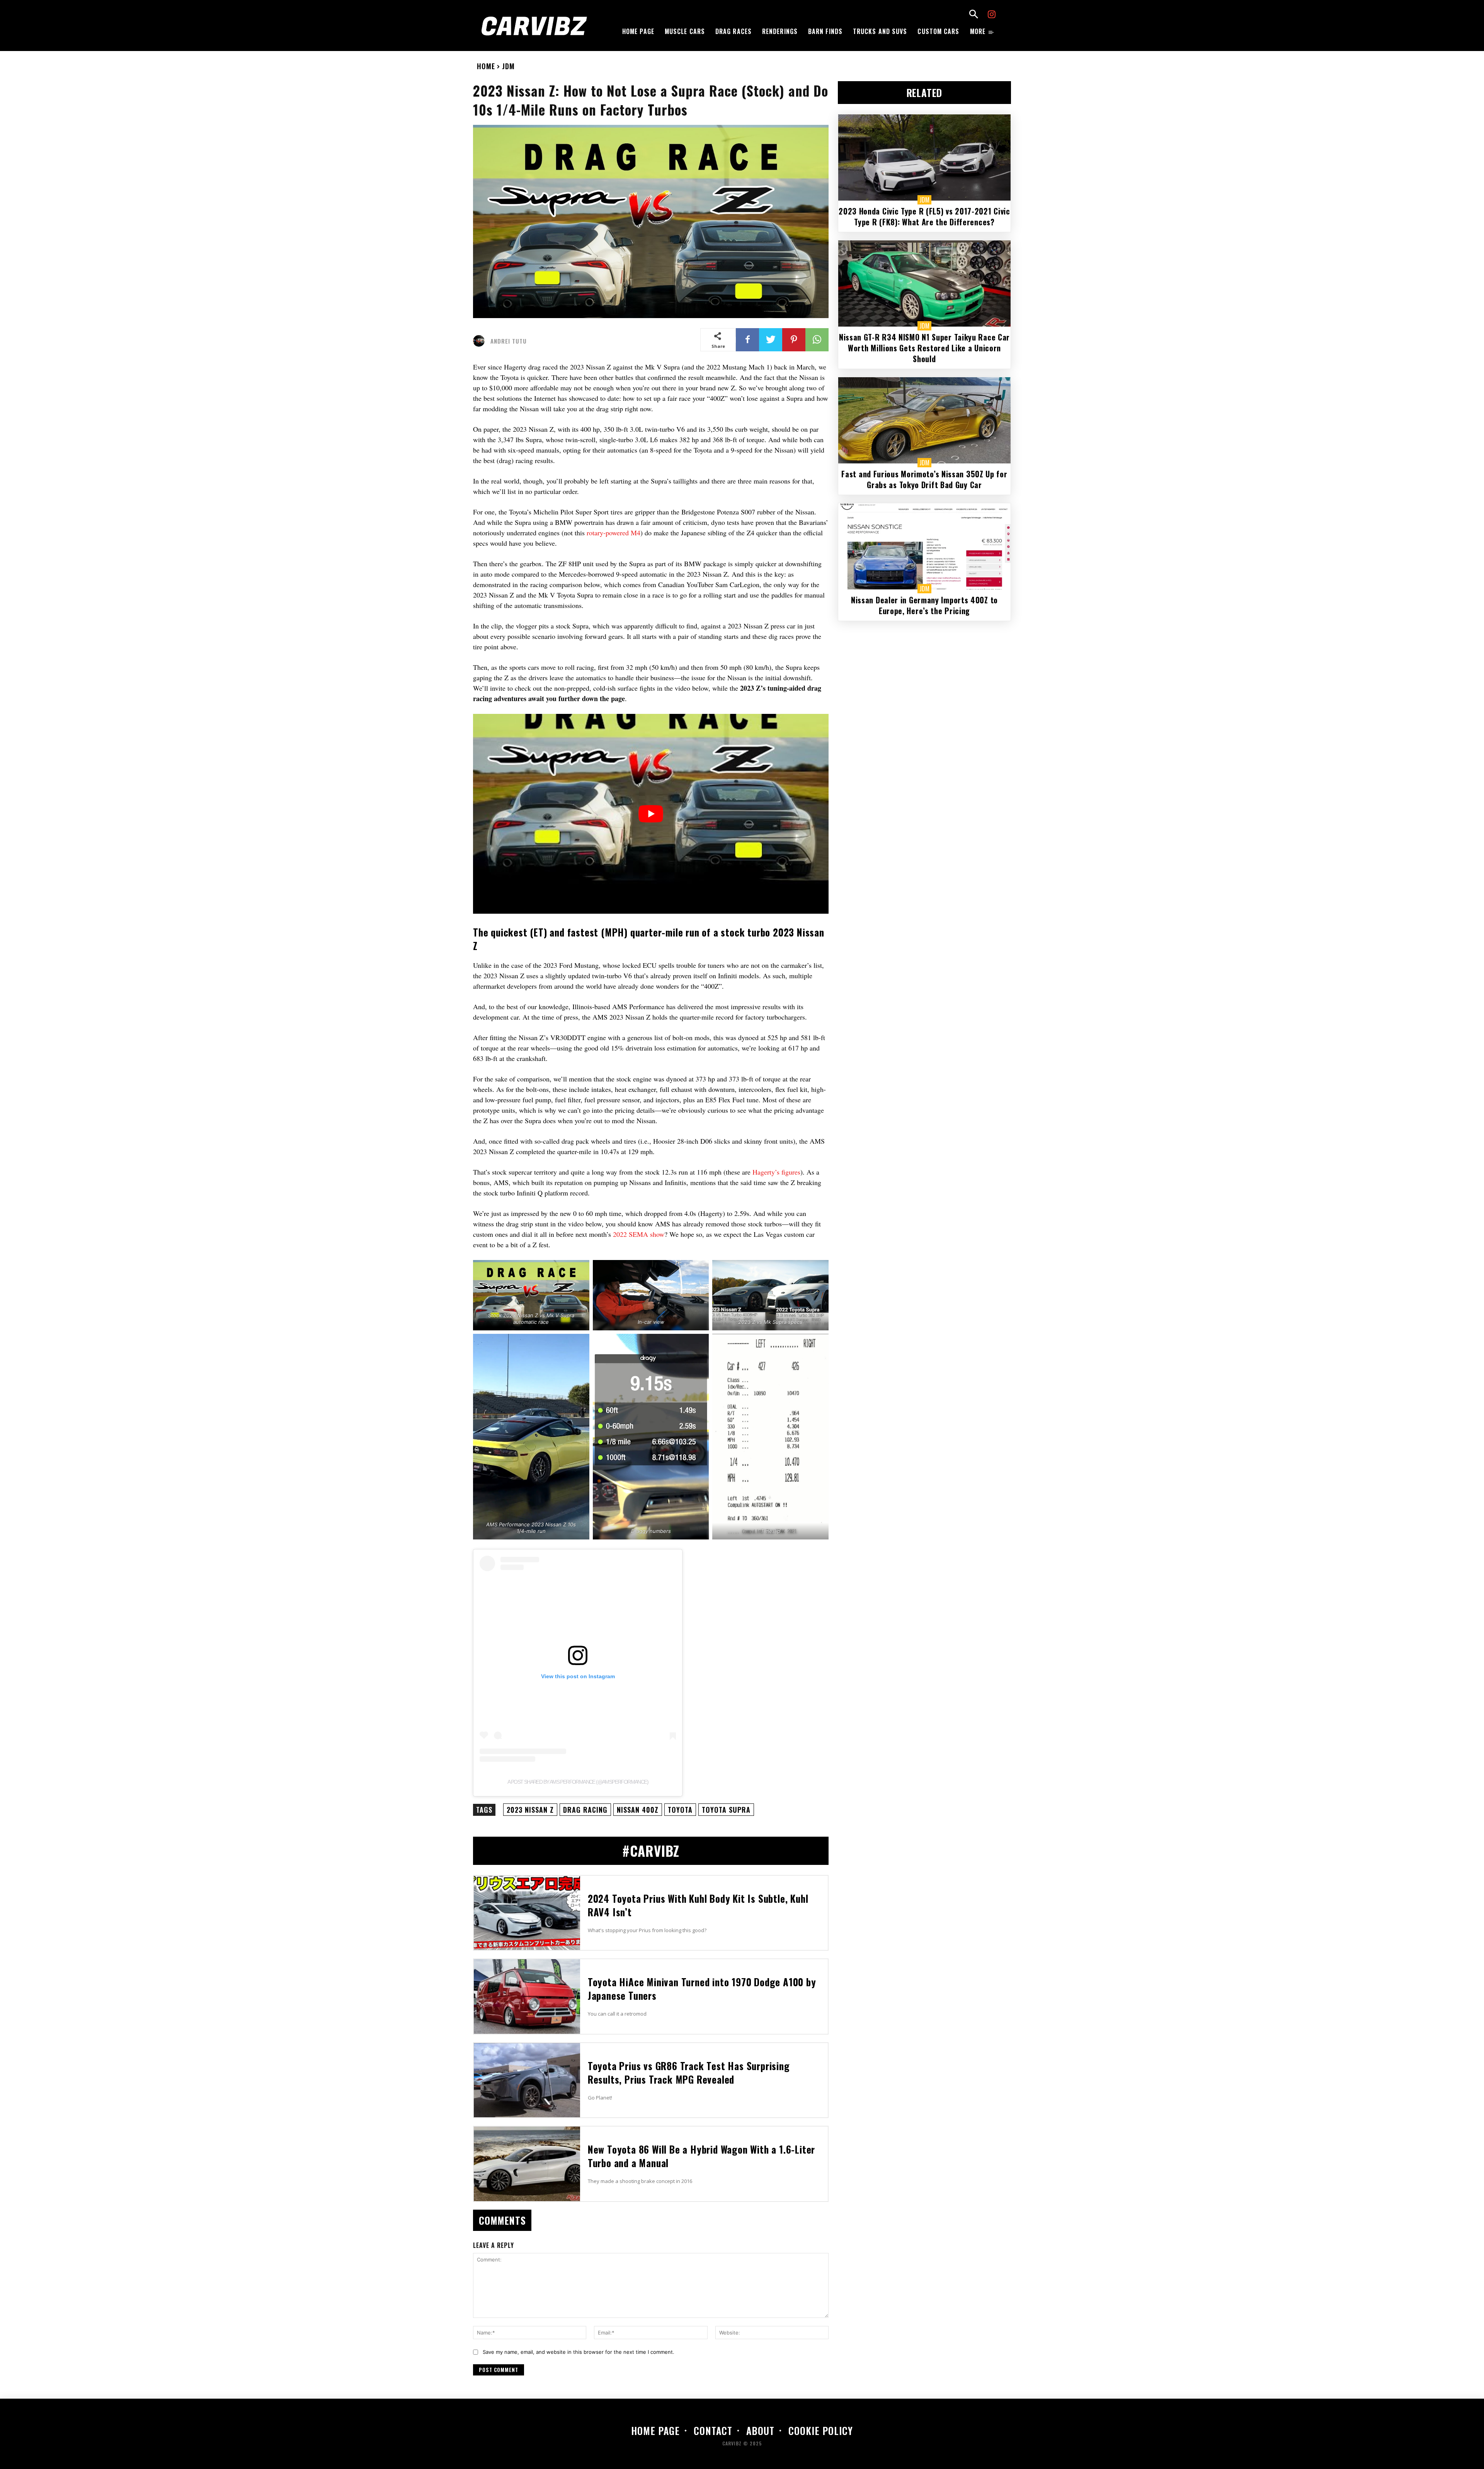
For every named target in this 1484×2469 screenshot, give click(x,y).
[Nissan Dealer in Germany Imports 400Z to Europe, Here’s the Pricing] (924, 546)
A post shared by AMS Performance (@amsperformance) (578, 1782)
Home (486, 66)
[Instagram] (992, 15)
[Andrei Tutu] (481, 341)
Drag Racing (585, 1810)
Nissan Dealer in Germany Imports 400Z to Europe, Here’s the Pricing (924, 605)
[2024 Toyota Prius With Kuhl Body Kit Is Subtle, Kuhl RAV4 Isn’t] (527, 1913)
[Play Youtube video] (651, 814)
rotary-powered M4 (614, 533)
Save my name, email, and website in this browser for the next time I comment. (579, 2352)
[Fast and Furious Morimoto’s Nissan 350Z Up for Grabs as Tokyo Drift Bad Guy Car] (924, 420)
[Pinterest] (794, 340)
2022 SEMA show (639, 1234)
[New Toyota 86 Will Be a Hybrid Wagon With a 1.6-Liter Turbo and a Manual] (527, 2164)
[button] (973, 15)
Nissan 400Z (638, 1810)
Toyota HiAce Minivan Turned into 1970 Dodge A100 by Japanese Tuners (702, 1989)
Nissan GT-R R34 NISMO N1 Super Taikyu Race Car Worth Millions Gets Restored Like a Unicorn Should (924, 348)
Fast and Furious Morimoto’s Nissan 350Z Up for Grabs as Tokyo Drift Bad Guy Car (924, 479)
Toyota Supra (726, 1810)
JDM (508, 66)
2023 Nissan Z (530, 1810)
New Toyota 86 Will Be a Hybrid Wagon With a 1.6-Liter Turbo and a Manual (701, 2156)
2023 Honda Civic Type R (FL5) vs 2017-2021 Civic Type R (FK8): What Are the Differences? (924, 216)
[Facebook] (747, 340)
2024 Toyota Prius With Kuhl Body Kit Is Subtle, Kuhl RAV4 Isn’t (698, 1905)
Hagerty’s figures (776, 1172)
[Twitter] (771, 340)
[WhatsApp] (817, 340)
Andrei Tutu (509, 341)
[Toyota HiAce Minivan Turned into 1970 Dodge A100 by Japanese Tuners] (527, 1996)
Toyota (680, 1810)
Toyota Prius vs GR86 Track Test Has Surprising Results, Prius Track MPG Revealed (689, 2072)
